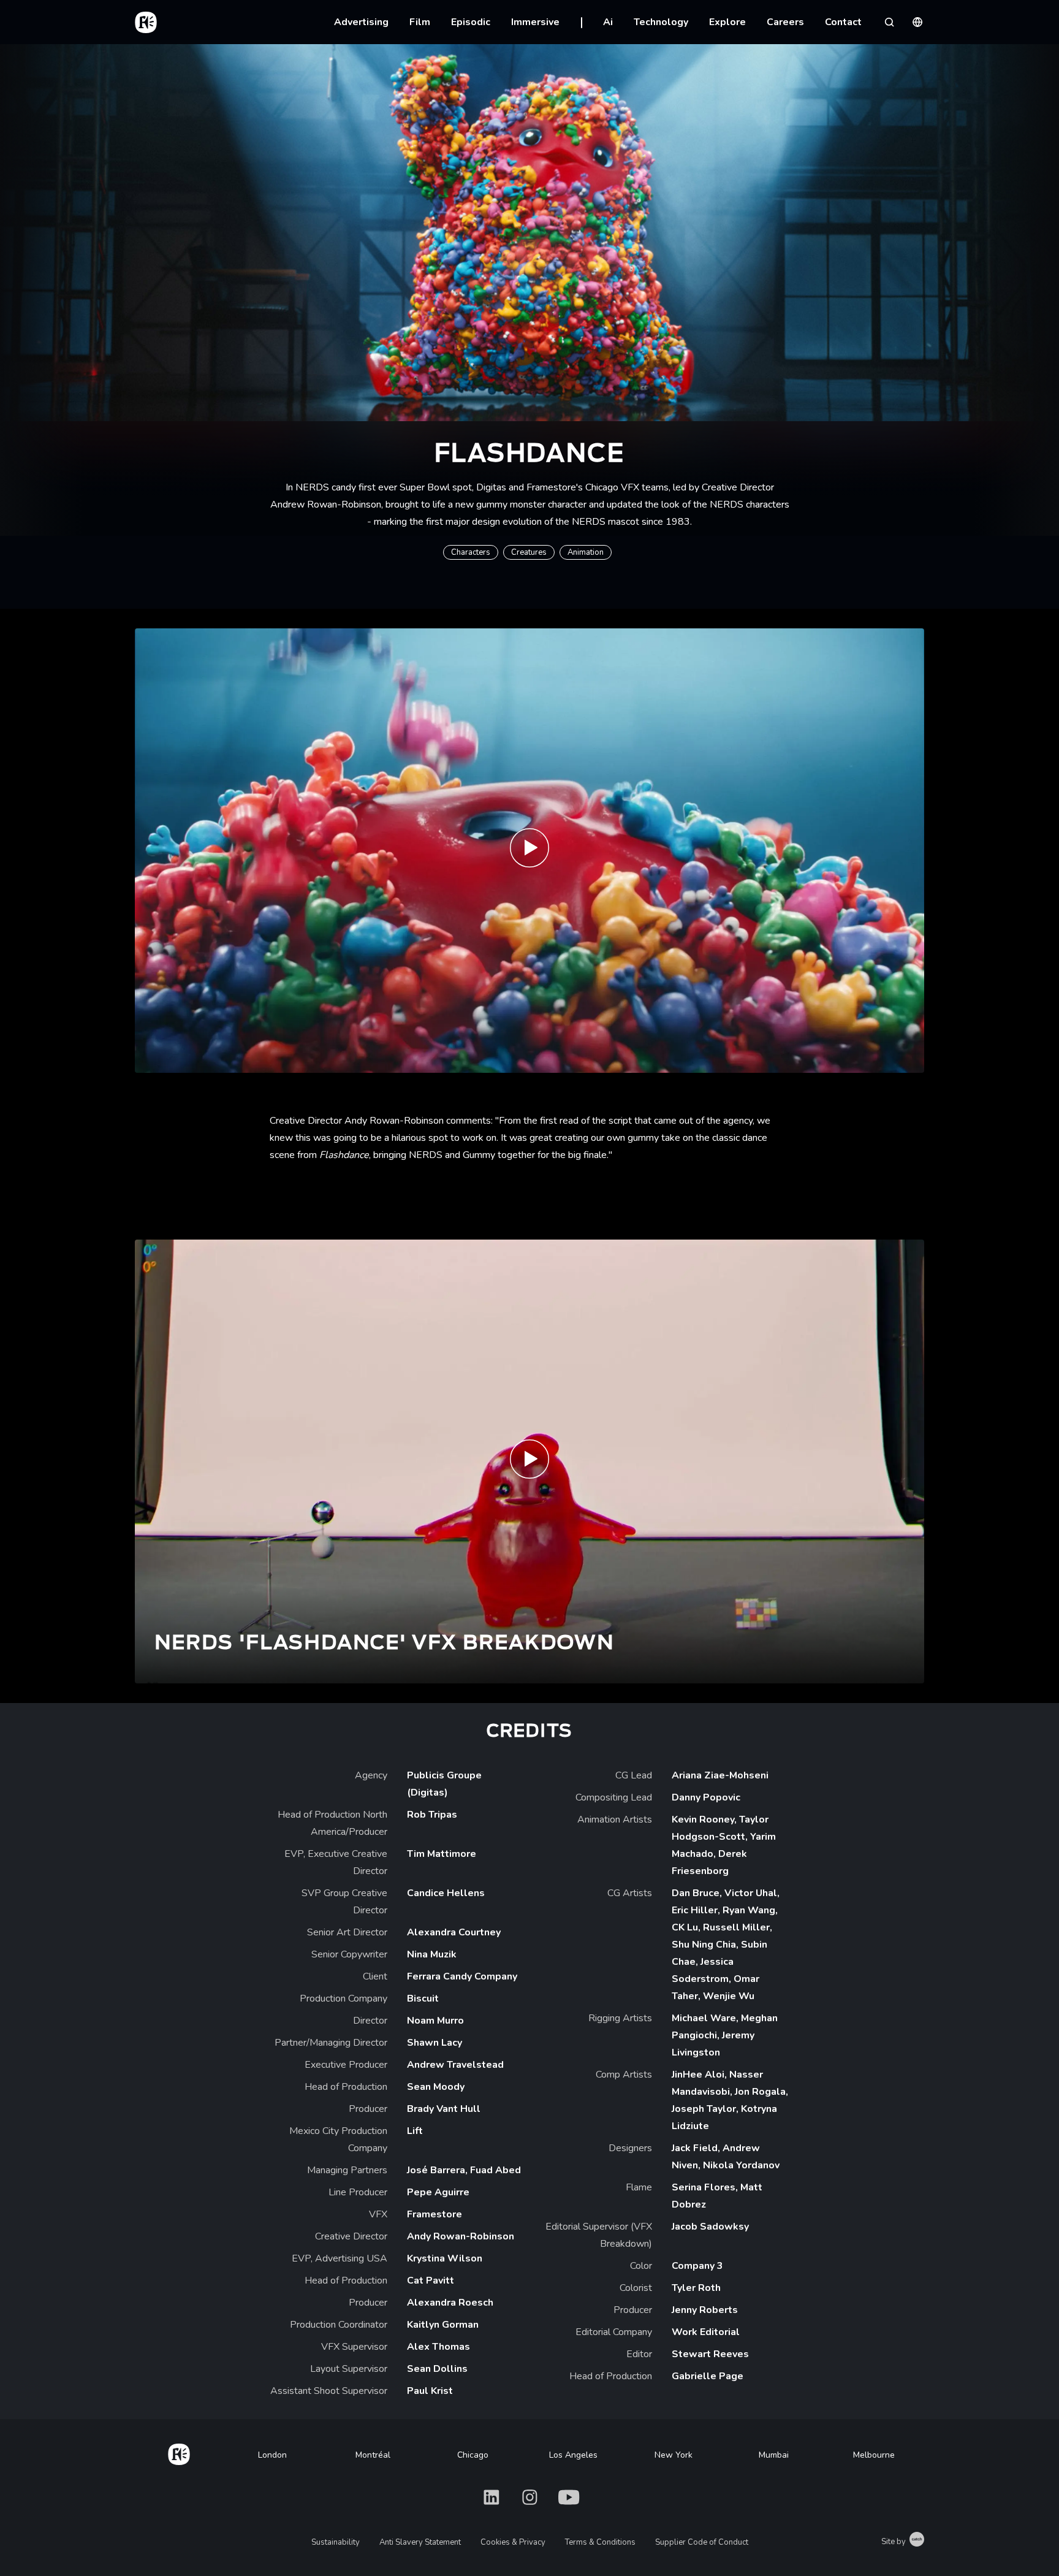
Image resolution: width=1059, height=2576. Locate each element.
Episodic (471, 22)
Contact (843, 22)
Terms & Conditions (600, 2542)
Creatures (529, 552)
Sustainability (336, 2542)
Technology (661, 22)
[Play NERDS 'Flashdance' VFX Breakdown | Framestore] (529, 1462)
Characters (471, 552)
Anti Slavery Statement (420, 2542)
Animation (586, 552)
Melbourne (874, 2455)
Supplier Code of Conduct (702, 2542)
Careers (785, 22)
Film (420, 22)
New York (674, 2455)
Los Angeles (573, 2455)
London (272, 2455)
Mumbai (774, 2455)
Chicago (473, 2455)
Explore (727, 22)
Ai (608, 22)
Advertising (361, 22)
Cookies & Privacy (513, 2542)
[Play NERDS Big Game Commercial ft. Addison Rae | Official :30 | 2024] (529, 851)
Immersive (535, 22)
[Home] (179, 2452)
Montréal (373, 2455)
